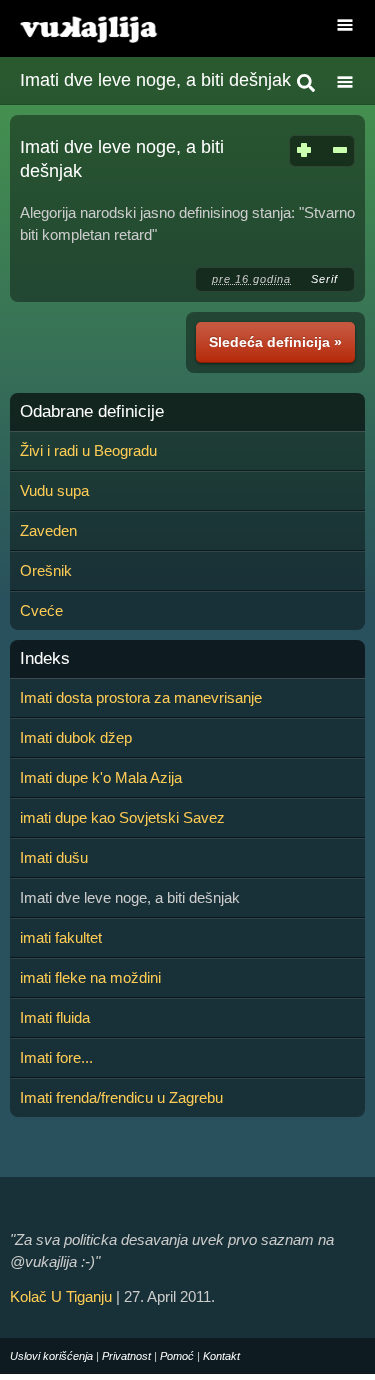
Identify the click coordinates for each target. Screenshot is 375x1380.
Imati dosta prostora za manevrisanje (141, 697)
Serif (324, 279)
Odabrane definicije (92, 412)
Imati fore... (56, 1057)
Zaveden (48, 530)
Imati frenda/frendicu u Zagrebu (121, 1097)
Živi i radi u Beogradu (88, 450)
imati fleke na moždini (90, 977)
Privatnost (126, 1356)
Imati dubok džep (76, 737)
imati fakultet (61, 937)
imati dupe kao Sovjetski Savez (122, 817)
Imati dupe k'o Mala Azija (101, 777)
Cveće (41, 610)
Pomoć (177, 1356)
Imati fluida (55, 1017)
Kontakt (221, 1356)
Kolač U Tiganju (61, 1296)
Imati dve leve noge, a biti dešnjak (155, 80)
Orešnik (46, 570)
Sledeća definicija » (275, 342)
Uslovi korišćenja (51, 1356)
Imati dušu (54, 857)
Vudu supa (54, 490)
